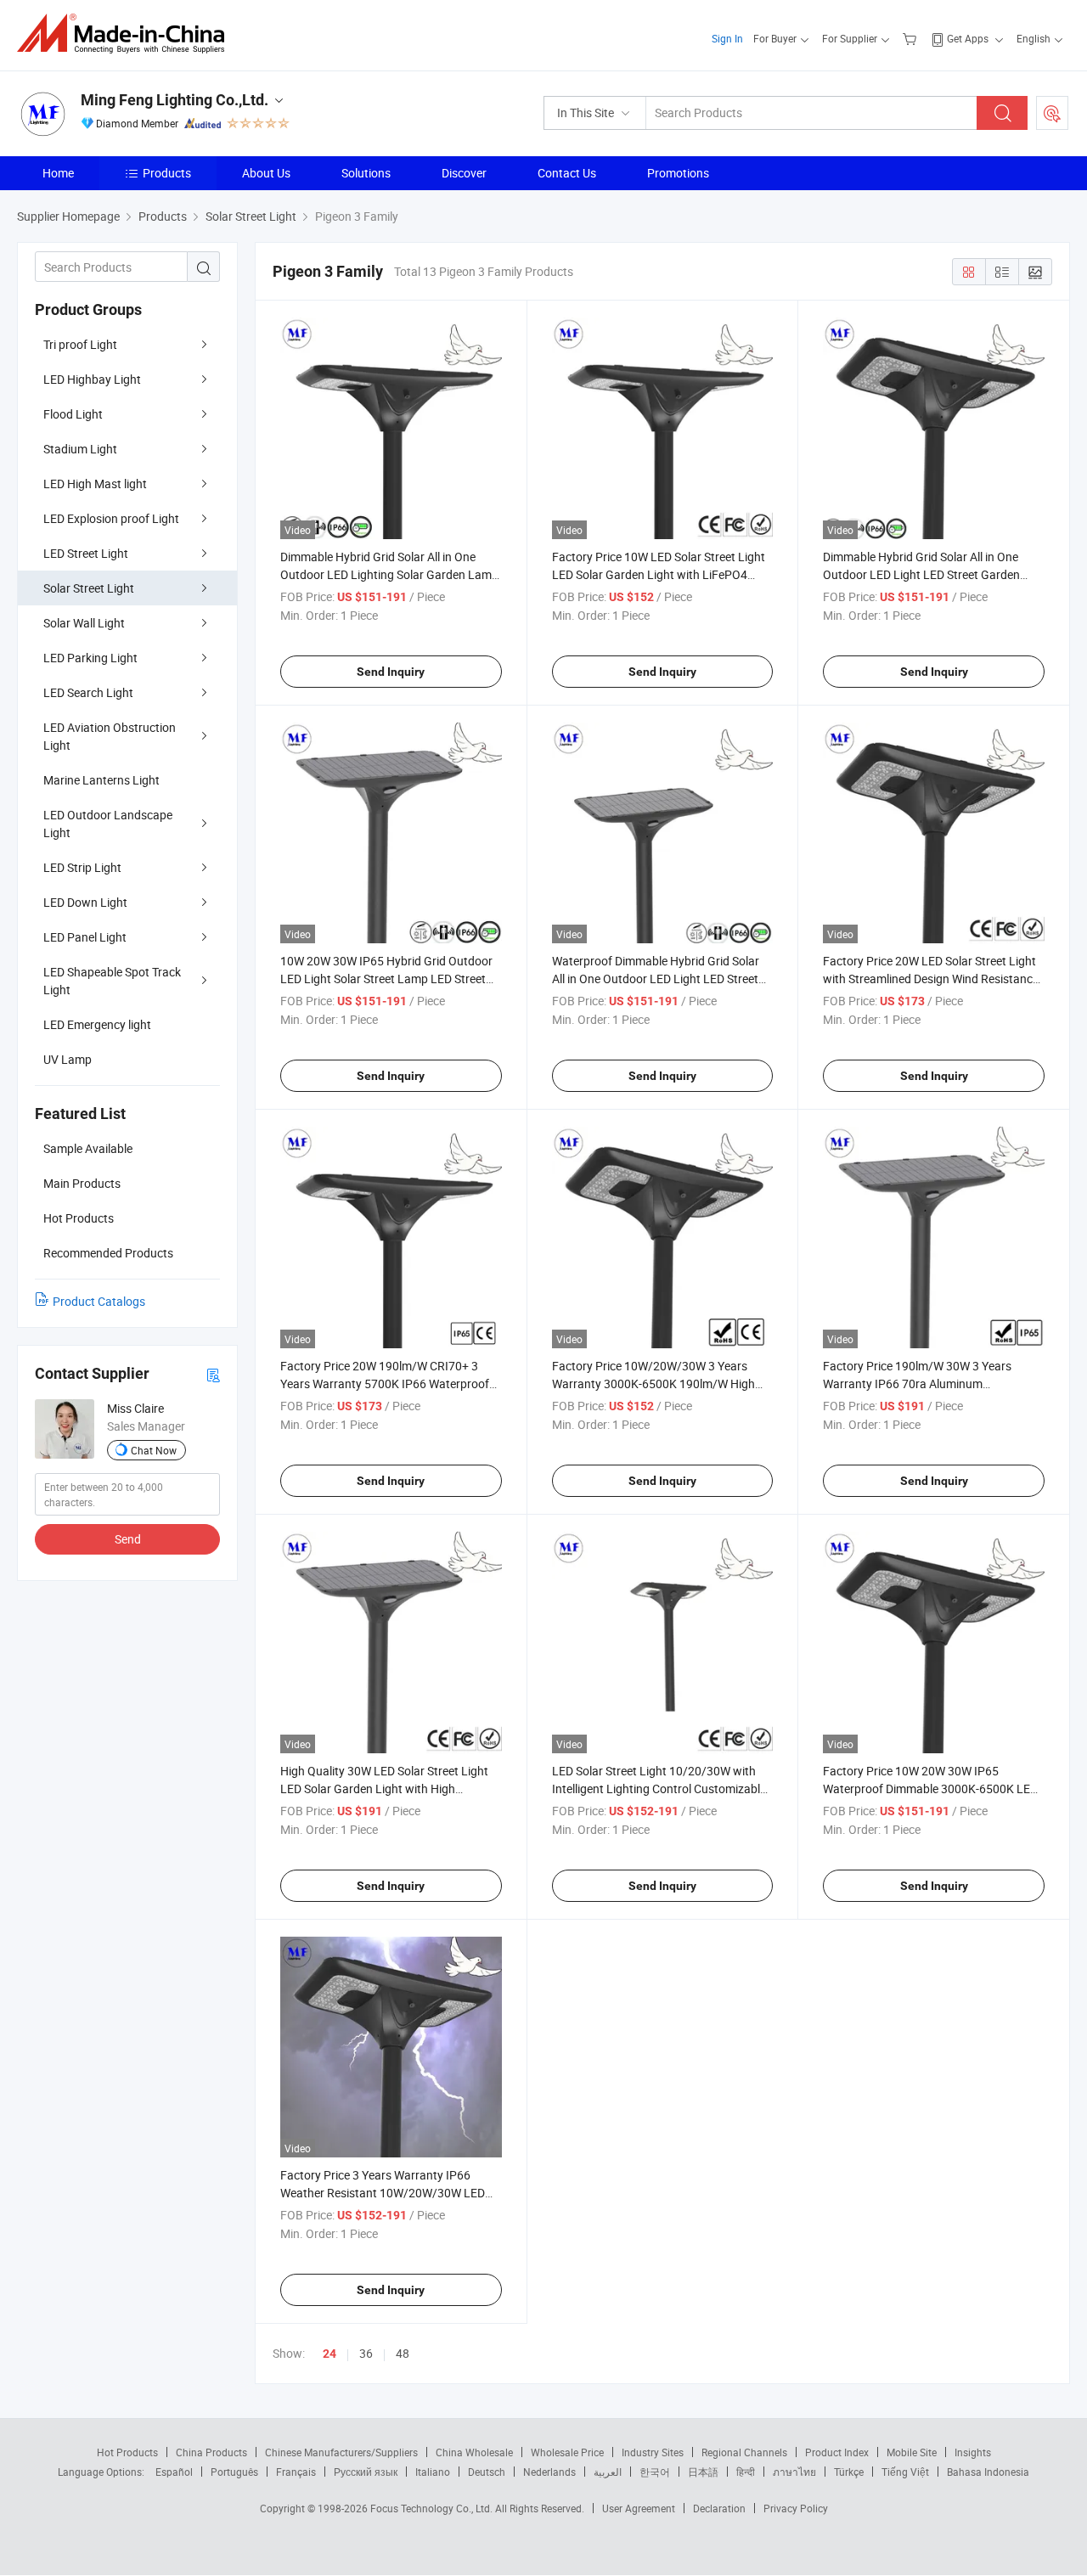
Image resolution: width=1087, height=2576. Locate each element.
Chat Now (154, 1450)
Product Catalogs (99, 1301)
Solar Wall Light (84, 623)
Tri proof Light (80, 344)
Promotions (678, 173)
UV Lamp (68, 1059)
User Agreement (639, 2508)
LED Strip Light (82, 867)
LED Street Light (86, 553)
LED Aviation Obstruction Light (110, 736)
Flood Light (73, 414)
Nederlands (549, 2472)
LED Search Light (88, 692)
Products (167, 173)
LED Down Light (85, 902)
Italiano (433, 2472)
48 (403, 2353)
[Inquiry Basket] (912, 38)
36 (366, 2353)
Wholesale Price (567, 2452)
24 (329, 2354)
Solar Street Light (89, 588)
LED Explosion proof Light (111, 518)
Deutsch (487, 2472)
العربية (608, 2472)
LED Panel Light (85, 937)
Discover (464, 173)
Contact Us (567, 173)
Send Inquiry (391, 672)
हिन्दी (746, 2472)
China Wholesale (474, 2452)
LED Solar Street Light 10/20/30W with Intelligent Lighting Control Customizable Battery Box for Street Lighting (659, 1789)
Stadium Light (80, 449)
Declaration (719, 2508)
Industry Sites (653, 2452)
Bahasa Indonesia (988, 2472)
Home (58, 173)
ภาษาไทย (794, 2472)
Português (234, 2472)
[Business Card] (213, 1374)
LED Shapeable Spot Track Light (112, 981)
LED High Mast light (95, 484)
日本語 (703, 2472)
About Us (266, 173)
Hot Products (127, 2452)
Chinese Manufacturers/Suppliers (341, 2452)
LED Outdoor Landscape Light (108, 824)
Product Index (837, 2452)
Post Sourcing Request (1052, 113)
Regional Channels (744, 2452)
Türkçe (849, 2472)
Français (296, 2472)
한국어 (655, 2472)
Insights (973, 2452)
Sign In (727, 38)
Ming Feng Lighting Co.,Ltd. (175, 100)
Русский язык (366, 2472)
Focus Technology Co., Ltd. (433, 2508)
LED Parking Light (90, 658)
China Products (211, 2452)
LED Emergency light (97, 1024)
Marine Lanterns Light (101, 780)
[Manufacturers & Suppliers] (126, 34)
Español (174, 2472)
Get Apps (968, 38)
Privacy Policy (796, 2508)
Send (128, 1539)
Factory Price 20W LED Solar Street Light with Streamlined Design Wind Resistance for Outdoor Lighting (931, 979)
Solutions (366, 173)
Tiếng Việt (905, 2472)
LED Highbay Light (92, 379)
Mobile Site (912, 2452)
